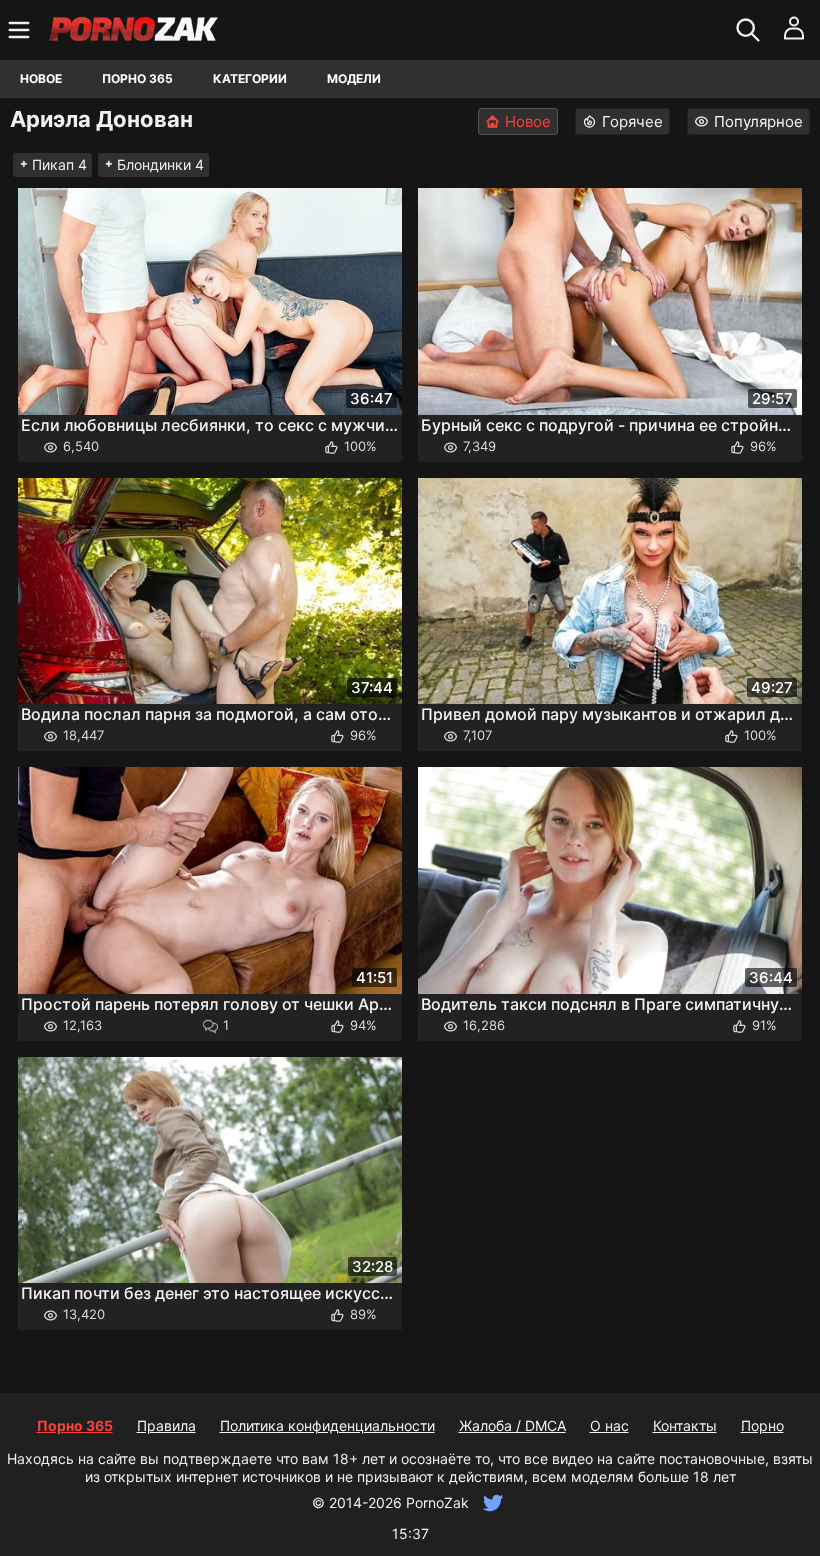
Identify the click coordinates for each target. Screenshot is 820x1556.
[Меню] (21, 30)
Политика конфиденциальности (327, 1425)
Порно (762, 1425)
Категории (250, 78)
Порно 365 (137, 78)
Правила (166, 1425)
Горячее (632, 121)
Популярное (758, 121)
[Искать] (750, 30)
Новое (41, 78)
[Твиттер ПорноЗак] (490, 1502)
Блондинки (160, 164)
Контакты (685, 1425)
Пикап (59, 164)
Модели (354, 78)
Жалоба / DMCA (512, 1425)
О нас (609, 1425)
